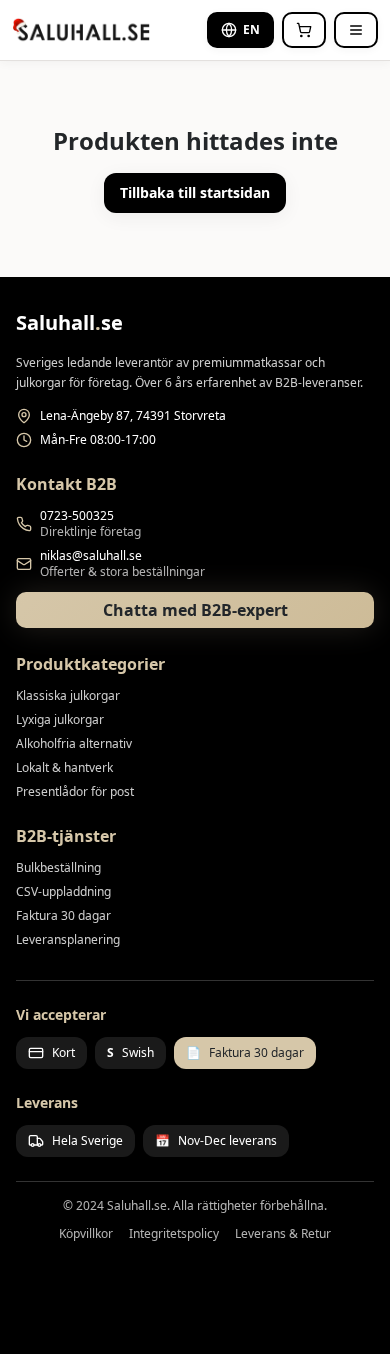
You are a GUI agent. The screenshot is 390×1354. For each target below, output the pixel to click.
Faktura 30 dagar (63, 915)
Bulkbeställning (58, 867)
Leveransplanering (68, 939)
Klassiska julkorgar (68, 695)
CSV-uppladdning (63, 891)
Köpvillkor (86, 1234)
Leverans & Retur (283, 1234)
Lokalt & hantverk (64, 767)
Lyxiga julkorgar (60, 719)
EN (251, 29)
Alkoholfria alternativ (74, 743)
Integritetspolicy (174, 1234)
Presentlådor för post (75, 791)
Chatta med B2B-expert (195, 610)
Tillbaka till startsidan (195, 192)
